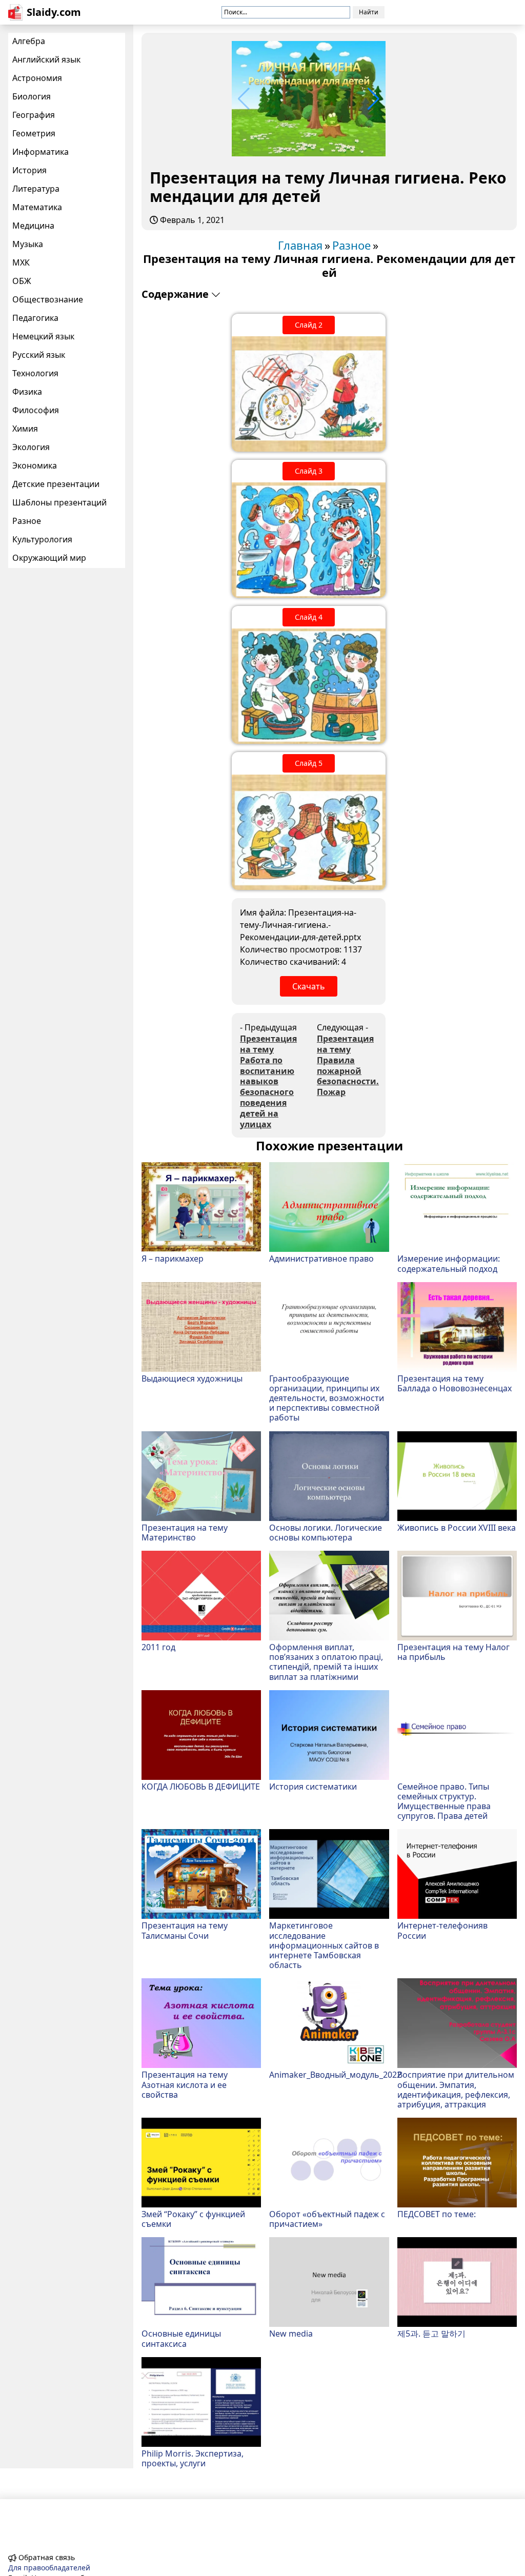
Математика (37, 207)
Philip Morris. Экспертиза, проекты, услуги (193, 2458)
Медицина (33, 226)
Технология (35, 373)
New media (291, 2333)
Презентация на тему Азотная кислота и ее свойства (185, 2084)
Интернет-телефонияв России (442, 1930)
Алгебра (29, 41)
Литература (36, 189)
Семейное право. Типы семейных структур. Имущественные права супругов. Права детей (444, 1801)
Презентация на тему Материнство (185, 1532)
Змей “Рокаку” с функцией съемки (193, 2219)
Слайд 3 (309, 471)
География (34, 115)
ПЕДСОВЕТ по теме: (437, 2214)
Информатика (41, 152)
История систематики (313, 1786)
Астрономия (37, 78)
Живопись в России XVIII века (457, 1527)
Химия (25, 429)
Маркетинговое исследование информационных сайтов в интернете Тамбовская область (324, 1945)
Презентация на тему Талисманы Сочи (185, 1930)
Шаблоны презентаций (59, 502)
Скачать (309, 986)
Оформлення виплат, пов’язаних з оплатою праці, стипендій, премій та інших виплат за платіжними (326, 1662)
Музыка (28, 244)
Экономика (35, 465)
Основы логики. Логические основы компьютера (326, 1532)
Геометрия (34, 133)
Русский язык (39, 355)
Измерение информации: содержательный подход (449, 1263)
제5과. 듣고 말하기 (431, 2333)
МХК (21, 262)
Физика (27, 392)
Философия (36, 410)
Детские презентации (56, 484)
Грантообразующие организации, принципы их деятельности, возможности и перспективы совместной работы (327, 1398)
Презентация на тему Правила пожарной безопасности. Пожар (347, 1066)
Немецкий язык (43, 336)
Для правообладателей (49, 2568)
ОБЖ (22, 281)
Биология (32, 96)
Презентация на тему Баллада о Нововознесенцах (455, 1383)
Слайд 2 (309, 325)
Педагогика (35, 318)
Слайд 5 (309, 763)
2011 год (158, 1647)
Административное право (321, 1258)
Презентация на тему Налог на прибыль (453, 1652)
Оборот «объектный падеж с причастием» (327, 2219)
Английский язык (46, 59)
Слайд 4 (309, 617)
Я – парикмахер (173, 1258)
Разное (27, 521)
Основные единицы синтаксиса (181, 2338)
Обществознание (48, 299)
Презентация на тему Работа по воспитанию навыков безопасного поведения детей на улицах (268, 1081)
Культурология (42, 539)
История (29, 170)
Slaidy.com (54, 12)
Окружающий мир (49, 558)
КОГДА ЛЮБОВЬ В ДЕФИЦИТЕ (201, 1786)
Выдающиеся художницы (192, 1378)
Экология (31, 447)
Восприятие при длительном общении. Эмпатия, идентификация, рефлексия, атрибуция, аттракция (456, 2089)
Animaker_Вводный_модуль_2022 (329, 2074)
